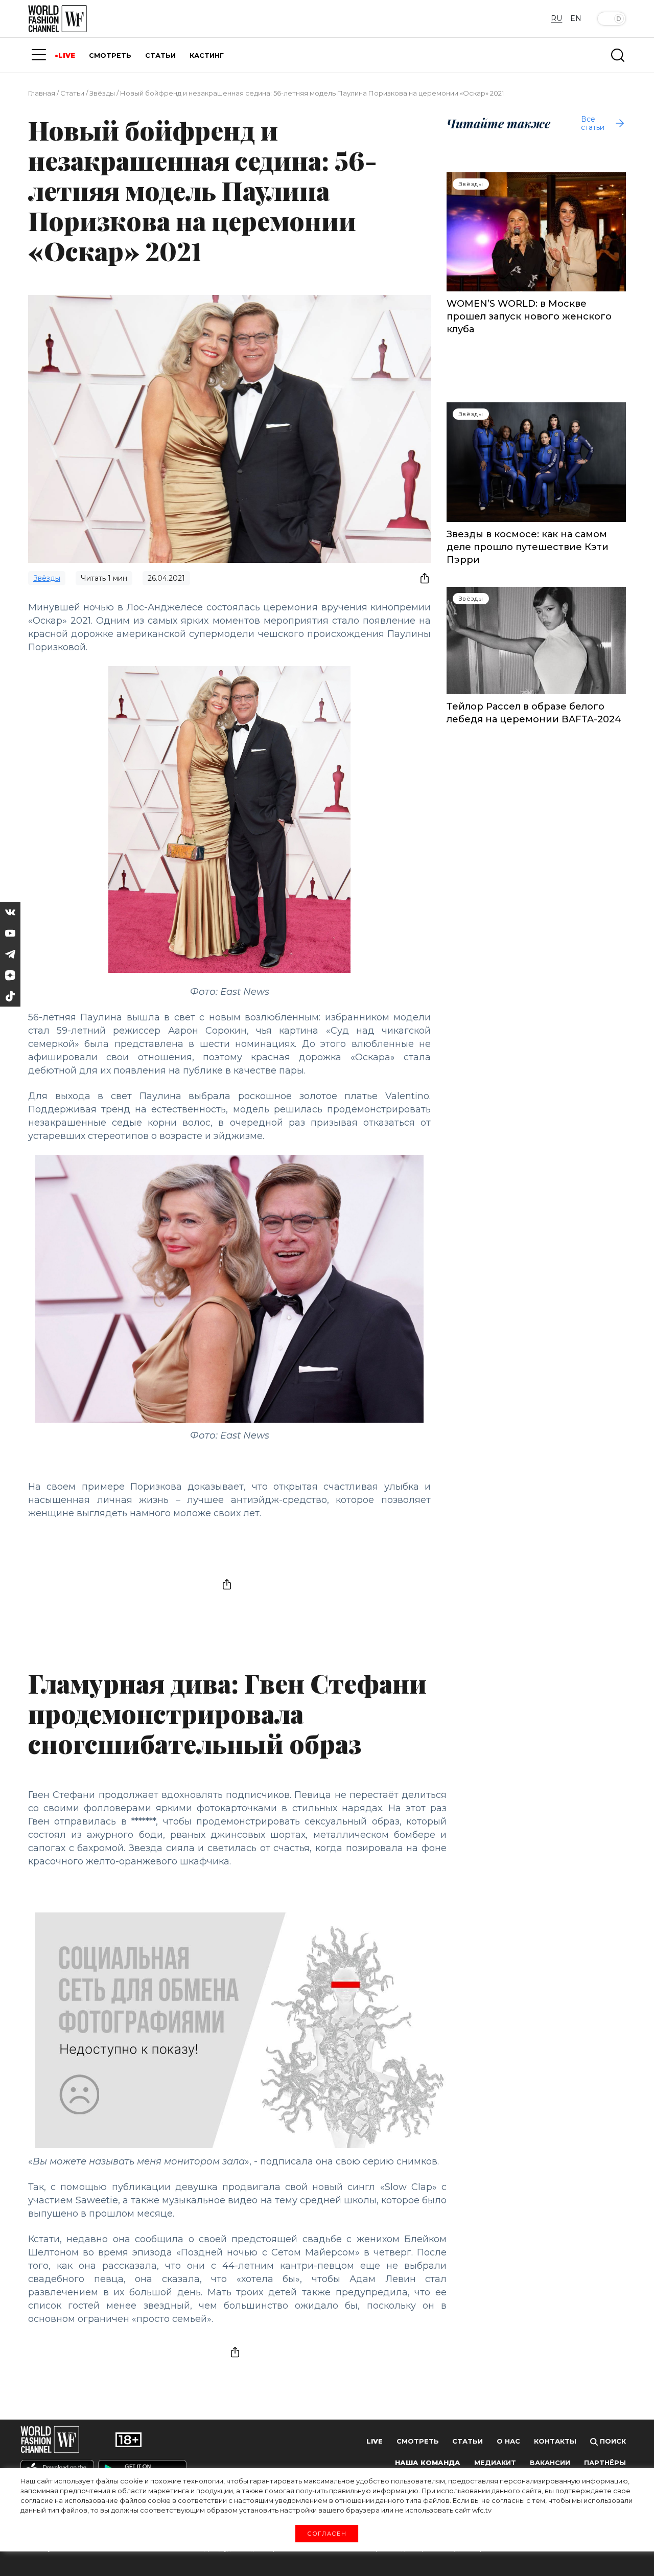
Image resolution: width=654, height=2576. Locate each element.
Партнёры (605, 2463)
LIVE (67, 55)
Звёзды (102, 93)
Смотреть (418, 2441)
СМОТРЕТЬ (110, 55)
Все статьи (593, 123)
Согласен (327, 2533)
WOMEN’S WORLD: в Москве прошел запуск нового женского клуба (529, 316)
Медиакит (495, 2463)
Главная (42, 93)
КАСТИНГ (207, 55)
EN (576, 18)
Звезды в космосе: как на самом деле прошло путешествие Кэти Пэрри (528, 547)
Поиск (612, 2441)
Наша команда (428, 2463)
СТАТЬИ (160, 55)
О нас (508, 2441)
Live (375, 2441)
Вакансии (550, 2463)
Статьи (72, 93)
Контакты (555, 2441)
